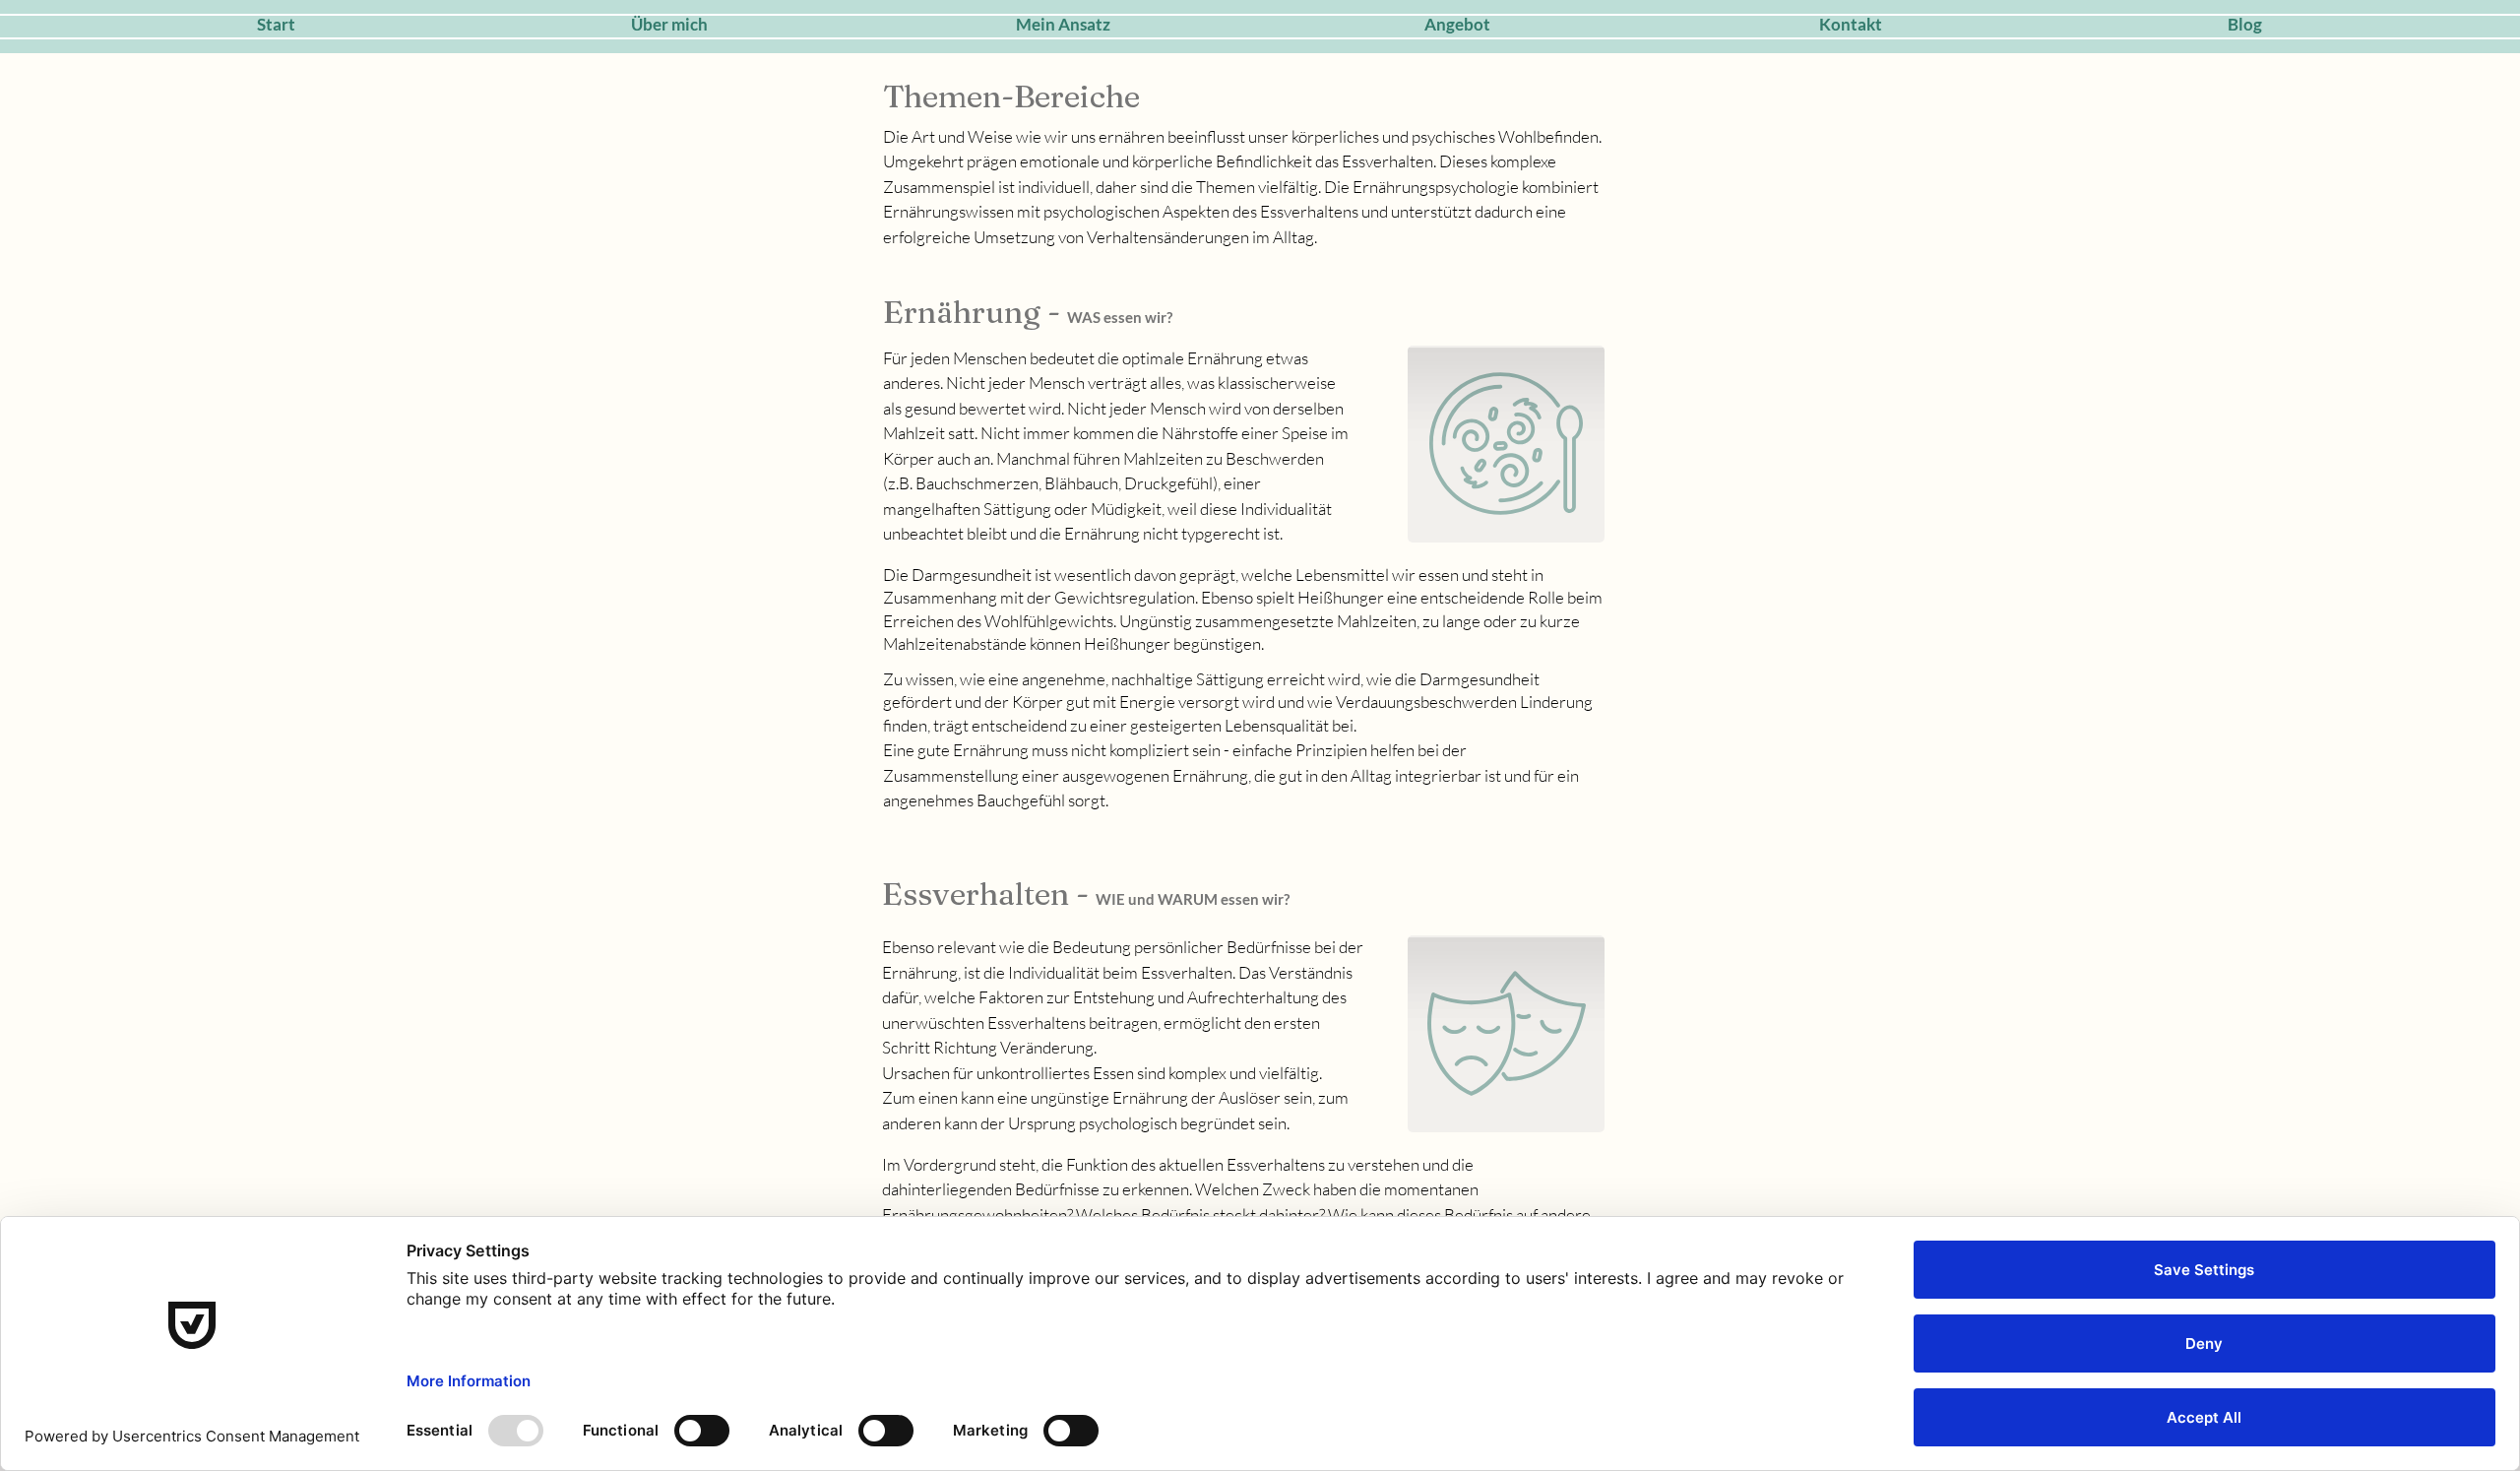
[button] (1457, 25)
